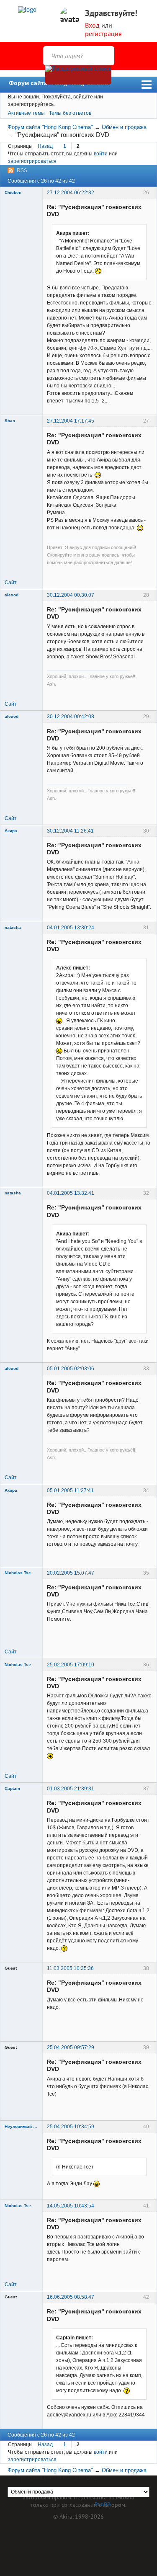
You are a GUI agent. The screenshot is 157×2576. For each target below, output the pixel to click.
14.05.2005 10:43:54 (71, 2206)
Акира (11, 831)
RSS (22, 170)
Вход (92, 25)
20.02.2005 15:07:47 (71, 1573)
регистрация (103, 34)
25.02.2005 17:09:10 (71, 1665)
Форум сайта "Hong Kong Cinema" (60, 83)
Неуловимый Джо (21, 2126)
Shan (10, 421)
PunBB (103, 2504)
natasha (13, 927)
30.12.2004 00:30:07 (71, 595)
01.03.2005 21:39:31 (71, 1789)
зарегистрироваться (32, 161)
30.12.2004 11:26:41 (70, 831)
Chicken (13, 192)
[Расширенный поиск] (78, 75)
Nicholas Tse (18, 1573)
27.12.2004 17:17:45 (71, 421)
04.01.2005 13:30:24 (71, 928)
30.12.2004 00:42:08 (71, 717)
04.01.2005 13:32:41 (71, 1193)
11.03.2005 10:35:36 (70, 1968)
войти (101, 154)
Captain (12, 1788)
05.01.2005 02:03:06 (71, 1369)
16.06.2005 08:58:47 (71, 2297)
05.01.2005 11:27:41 (70, 1490)
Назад (45, 146)
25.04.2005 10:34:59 (71, 2127)
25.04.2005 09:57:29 (71, 2047)
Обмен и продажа (124, 127)
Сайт (11, 583)
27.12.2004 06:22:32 (71, 193)
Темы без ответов (70, 113)
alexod (12, 595)
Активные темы (26, 113)
